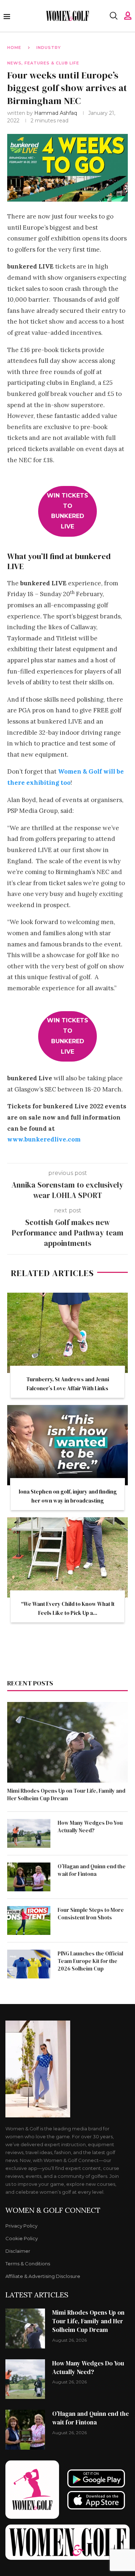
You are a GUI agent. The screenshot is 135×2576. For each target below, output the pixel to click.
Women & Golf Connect (53, 2210)
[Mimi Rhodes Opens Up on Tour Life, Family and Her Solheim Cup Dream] (67, 1742)
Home (14, 48)
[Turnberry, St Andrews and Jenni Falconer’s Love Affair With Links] (67, 1333)
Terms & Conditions (28, 2264)
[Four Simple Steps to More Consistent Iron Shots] (29, 1920)
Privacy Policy (21, 2226)
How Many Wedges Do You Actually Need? (90, 1827)
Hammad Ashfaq (56, 113)
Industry (49, 48)
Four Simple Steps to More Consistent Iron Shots (91, 1914)
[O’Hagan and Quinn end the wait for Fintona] (29, 1877)
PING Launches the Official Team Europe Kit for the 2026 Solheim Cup (90, 1961)
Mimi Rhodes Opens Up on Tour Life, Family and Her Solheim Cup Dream (66, 1794)
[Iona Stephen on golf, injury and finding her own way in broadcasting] (67, 1445)
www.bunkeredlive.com (44, 1139)
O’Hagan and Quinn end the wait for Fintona (92, 1870)
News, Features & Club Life (43, 63)
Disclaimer (18, 2251)
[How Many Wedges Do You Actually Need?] (29, 1833)
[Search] (113, 16)
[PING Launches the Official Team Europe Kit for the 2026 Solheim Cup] (29, 1964)
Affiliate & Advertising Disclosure (43, 2276)
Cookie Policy (22, 2239)
